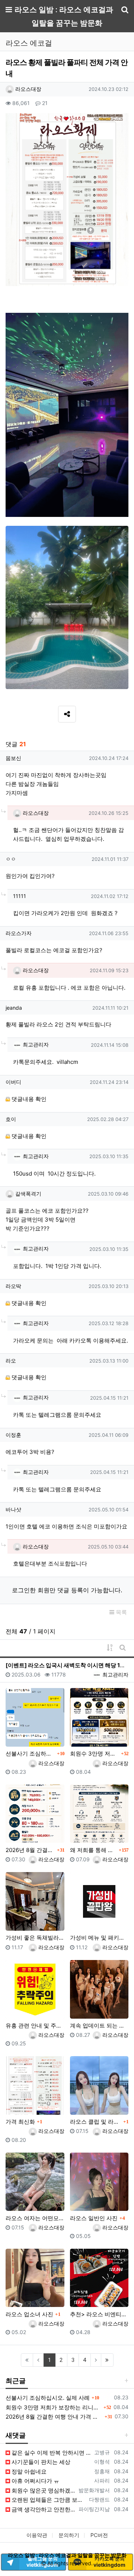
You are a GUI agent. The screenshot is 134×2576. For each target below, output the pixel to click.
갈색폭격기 (28, 1194)
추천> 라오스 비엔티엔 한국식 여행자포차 (99, 2314)
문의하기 (69, 2535)
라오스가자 (19, 933)
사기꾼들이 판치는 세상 (40, 2462)
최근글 (16, 2381)
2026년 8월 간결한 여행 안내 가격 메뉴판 (30, 1850)
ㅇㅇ (11, 859)
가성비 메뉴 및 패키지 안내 (99, 1938)
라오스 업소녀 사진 (29, 2314)
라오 (11, 1361)
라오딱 (13, 1286)
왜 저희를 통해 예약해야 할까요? (94, 1850)
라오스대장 (28, 89)
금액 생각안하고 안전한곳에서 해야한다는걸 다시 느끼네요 (43, 2509)
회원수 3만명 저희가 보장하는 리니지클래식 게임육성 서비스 (54, 2407)
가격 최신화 (20, 2122)
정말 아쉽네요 (28, 2472)
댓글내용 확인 (29, 1099)
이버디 (13, 1082)
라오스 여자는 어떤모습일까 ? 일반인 (35, 2218)
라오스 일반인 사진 (94, 2218)
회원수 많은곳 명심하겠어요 (43, 2490)
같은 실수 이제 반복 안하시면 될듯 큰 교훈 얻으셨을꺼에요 (51, 2453)
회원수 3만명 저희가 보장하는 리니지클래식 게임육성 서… (95, 1754)
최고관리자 (35, 1044)
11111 (20, 896)
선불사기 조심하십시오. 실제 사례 (30, 1754)
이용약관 (37, 2535)
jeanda (14, 1008)
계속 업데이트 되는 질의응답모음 (99, 2026)
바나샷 (13, 1509)
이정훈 (13, 1435)
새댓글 (16, 2435)
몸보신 (13, 758)
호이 (11, 1119)
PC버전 (99, 2535)
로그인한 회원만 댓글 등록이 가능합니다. (67, 1590)
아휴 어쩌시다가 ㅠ (35, 2481)
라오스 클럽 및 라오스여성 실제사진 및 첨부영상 (96, 2122)
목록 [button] (121, 1612)
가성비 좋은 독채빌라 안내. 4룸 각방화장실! (35, 1938)
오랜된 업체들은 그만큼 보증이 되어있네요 (48, 2500)
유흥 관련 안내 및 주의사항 (35, 2026)
